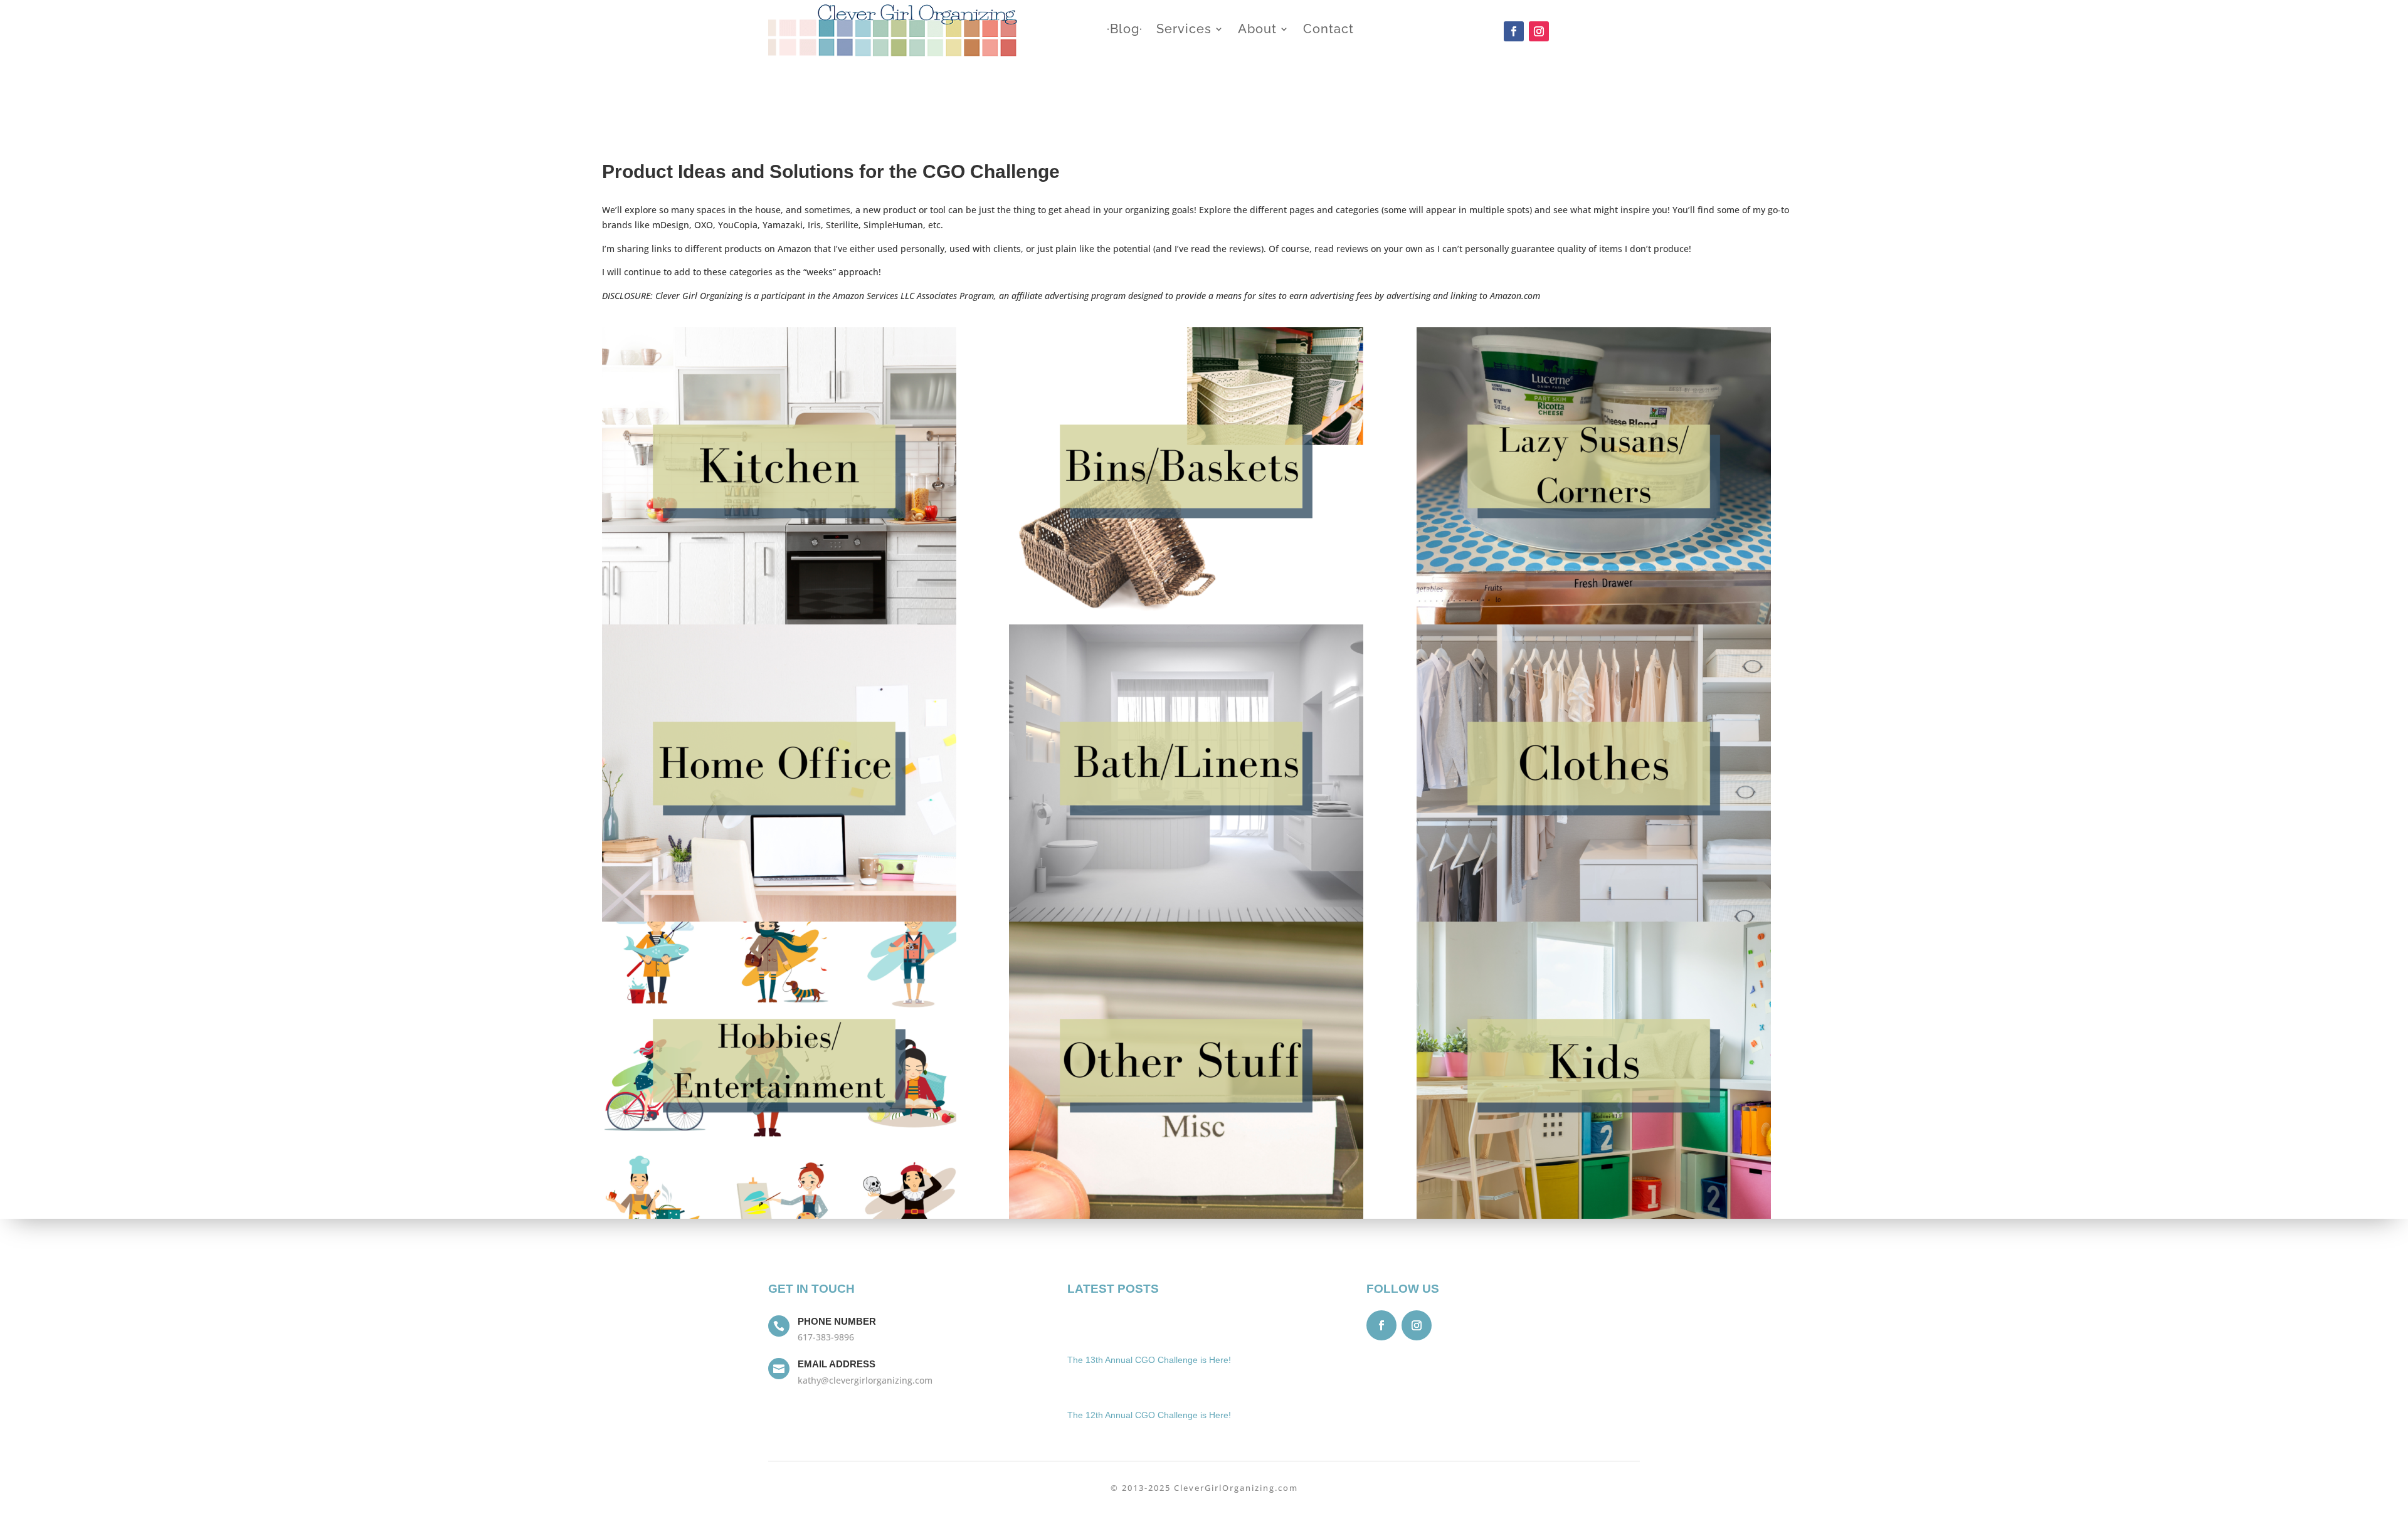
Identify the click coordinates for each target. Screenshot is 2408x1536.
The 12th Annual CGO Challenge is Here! (1149, 1415)
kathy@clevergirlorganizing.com (865, 1380)
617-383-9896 (826, 1337)
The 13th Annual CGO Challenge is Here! (1149, 1360)
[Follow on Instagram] (1539, 31)
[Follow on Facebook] (1514, 31)
